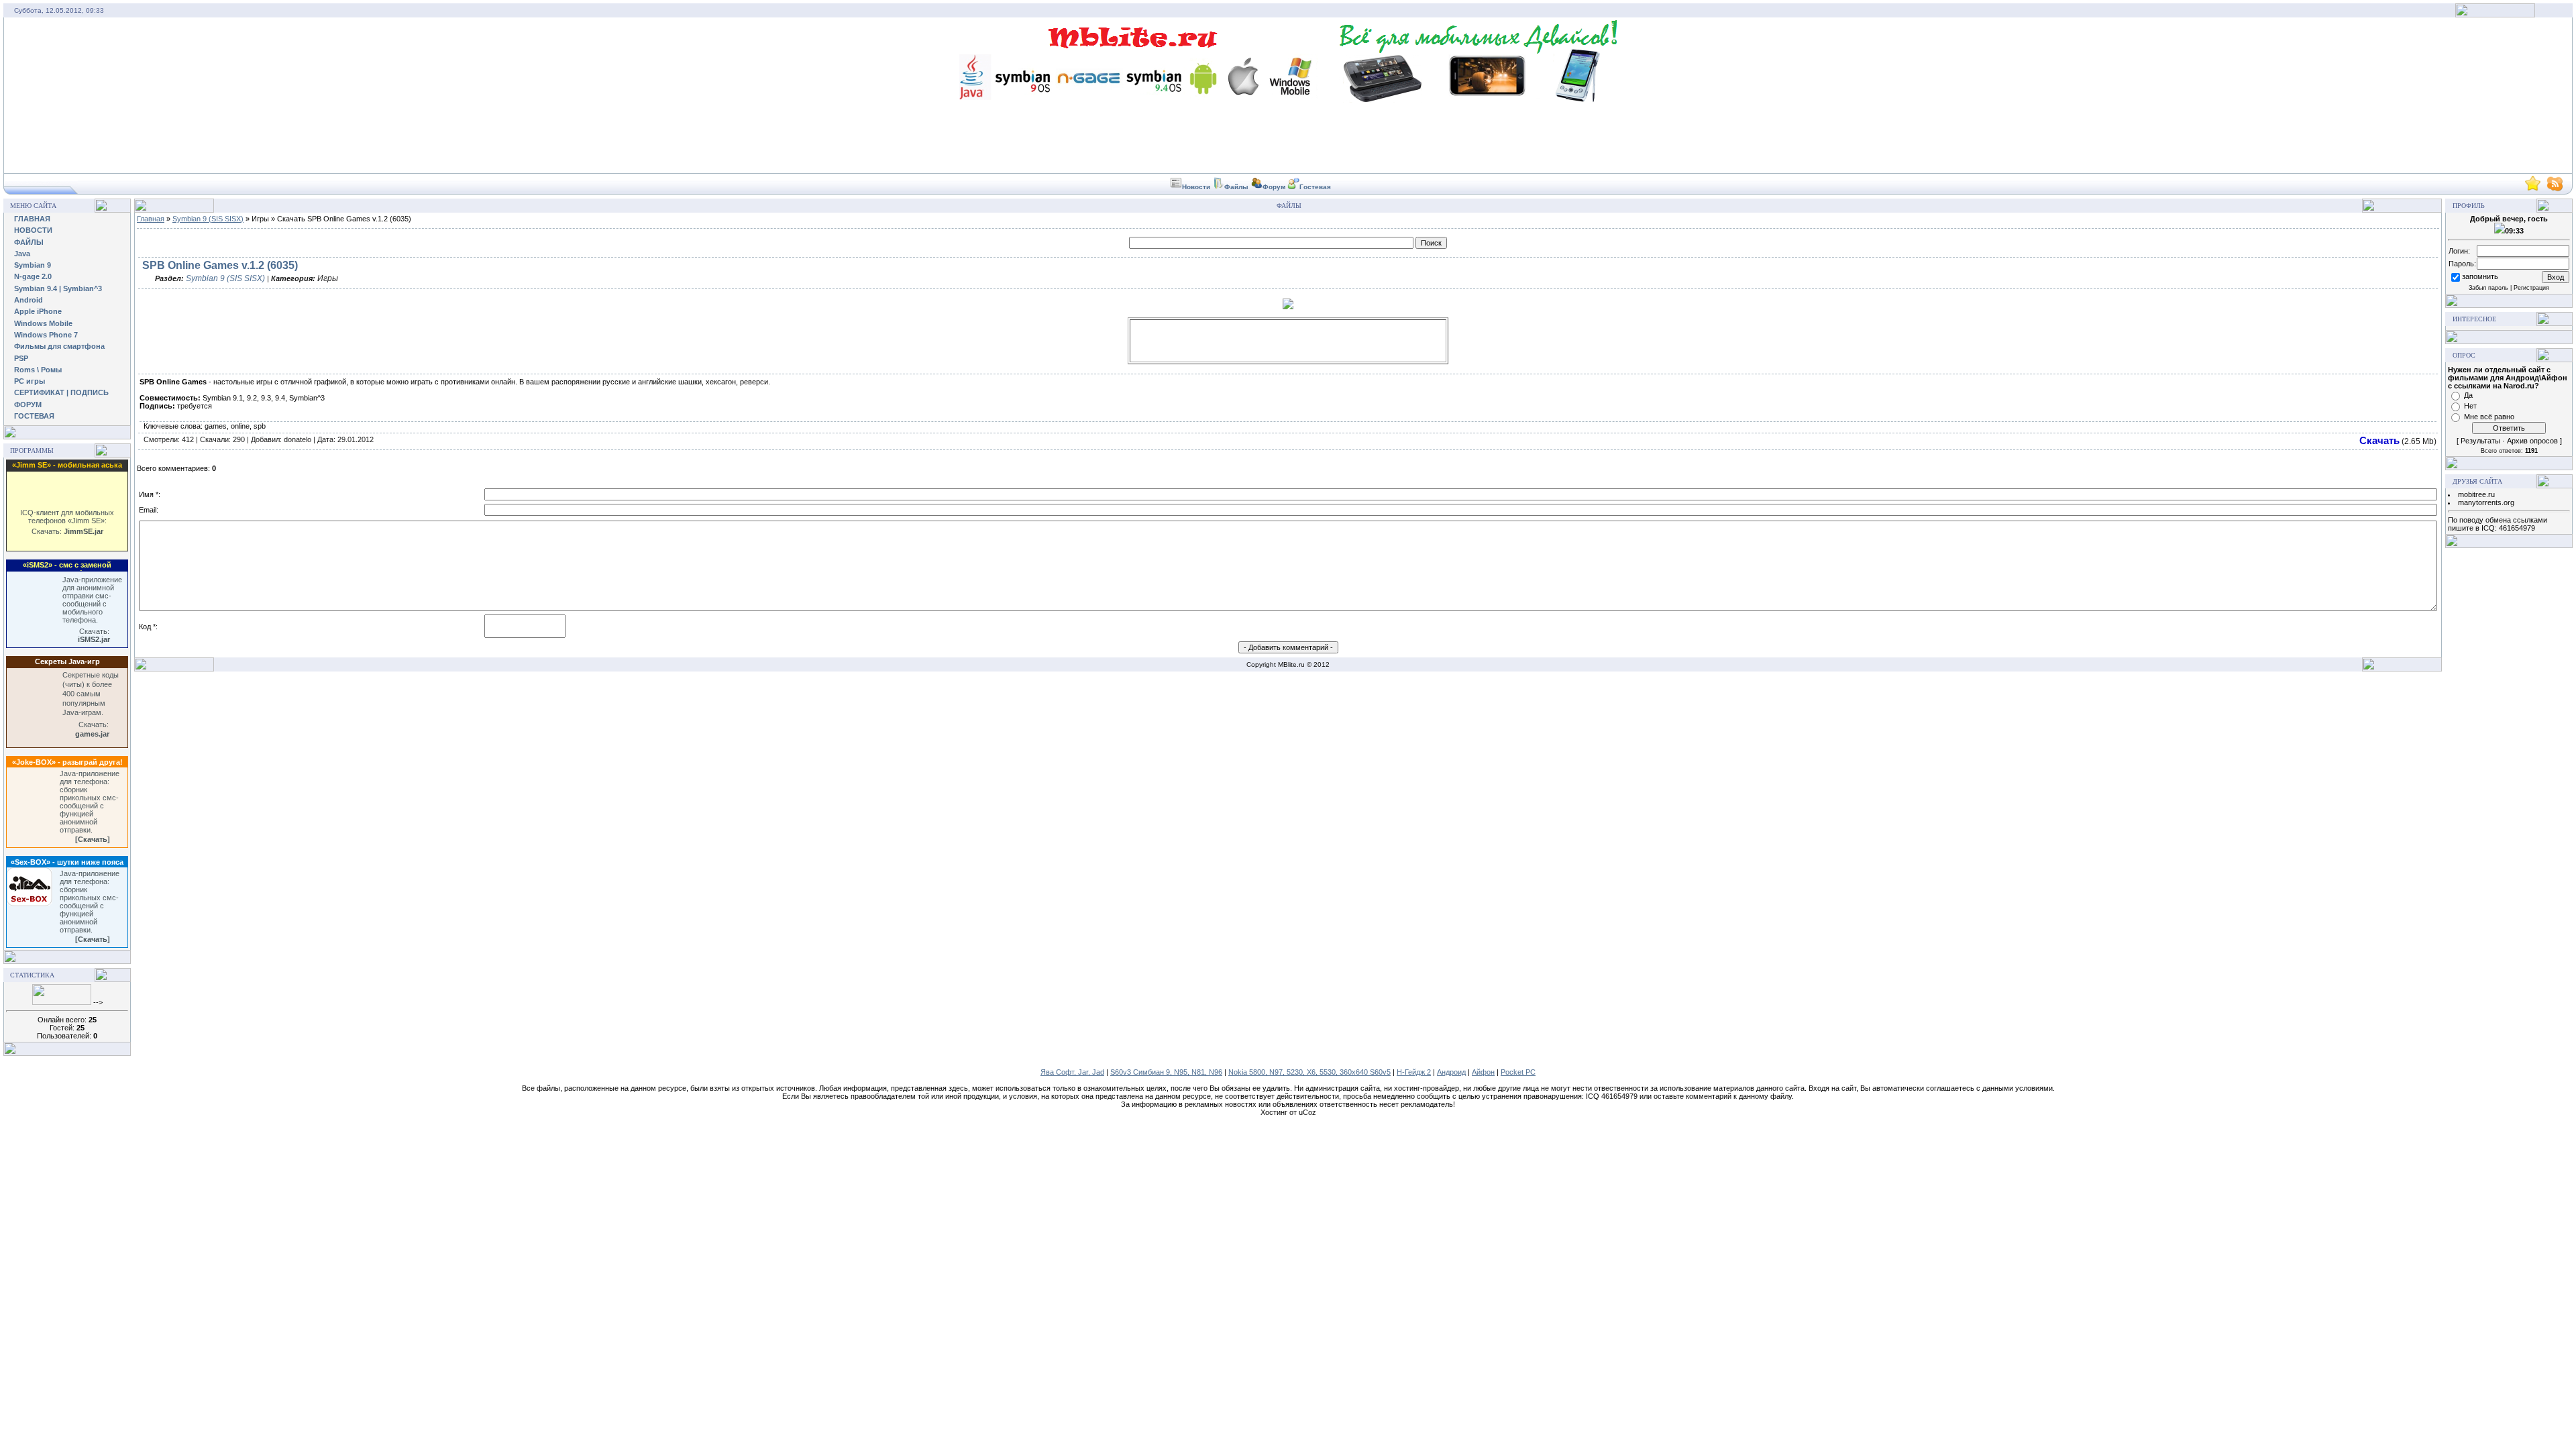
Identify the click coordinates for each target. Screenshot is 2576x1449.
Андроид (1451, 1072)
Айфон (1483, 1072)
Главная (151, 219)
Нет (2470, 406)
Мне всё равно (2489, 417)
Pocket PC (1518, 1072)
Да (2468, 395)
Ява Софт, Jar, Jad (1072, 1072)
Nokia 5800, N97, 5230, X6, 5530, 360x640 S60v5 (1309, 1072)
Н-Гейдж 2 (1414, 1072)
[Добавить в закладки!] (2533, 189)
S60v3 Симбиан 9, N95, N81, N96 (1166, 1072)
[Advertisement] (1288, 341)
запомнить (2480, 276)
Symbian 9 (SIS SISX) (208, 219)
